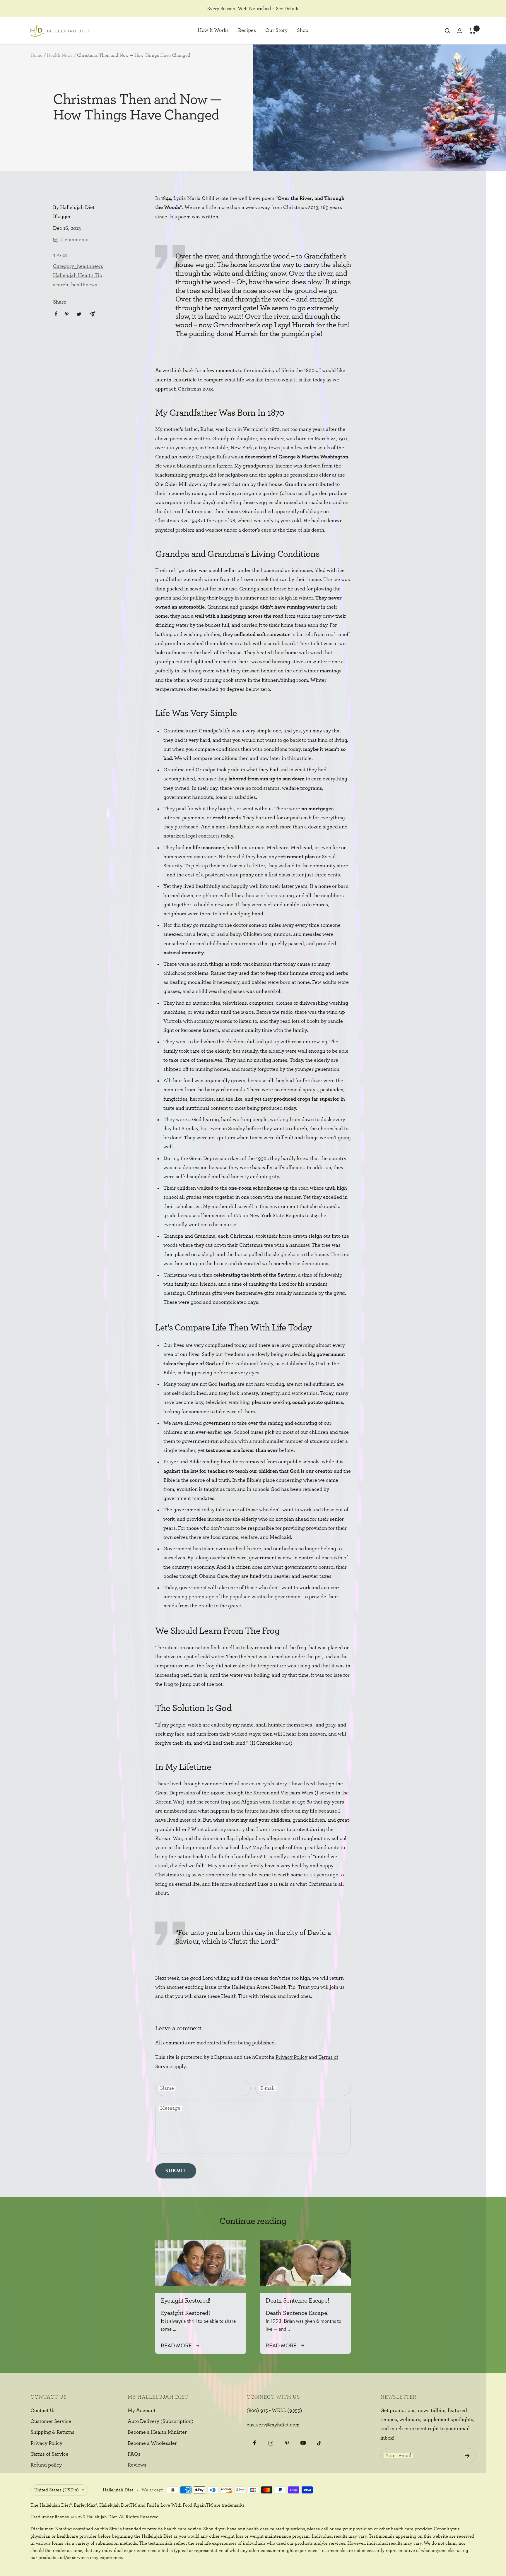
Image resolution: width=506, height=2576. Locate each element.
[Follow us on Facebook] (255, 2443)
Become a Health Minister (157, 2432)
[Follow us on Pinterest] (287, 2443)
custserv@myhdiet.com (273, 2425)
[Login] (460, 31)
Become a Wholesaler (152, 2443)
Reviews (137, 2465)
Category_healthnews (78, 266)
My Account (142, 2411)
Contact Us (43, 2411)
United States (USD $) (57, 2490)
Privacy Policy (292, 2057)
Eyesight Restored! (186, 2301)
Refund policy (46, 2465)
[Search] (447, 31)
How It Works (213, 31)
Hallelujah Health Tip (78, 275)
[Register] (467, 2456)
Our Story (276, 31)
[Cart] (472, 31)
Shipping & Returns (52, 2432)
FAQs (134, 2454)
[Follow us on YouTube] (303, 2443)
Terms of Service (49, 2454)
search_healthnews (75, 285)
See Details (288, 9)
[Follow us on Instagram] (271, 2443)
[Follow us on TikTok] (319, 2443)
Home (36, 55)
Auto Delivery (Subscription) (161, 2421)
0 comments (75, 240)
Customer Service (51, 2421)
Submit (176, 2171)
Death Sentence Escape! (297, 2301)
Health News (60, 55)
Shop (303, 31)
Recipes (247, 31)
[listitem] (56, 314)
